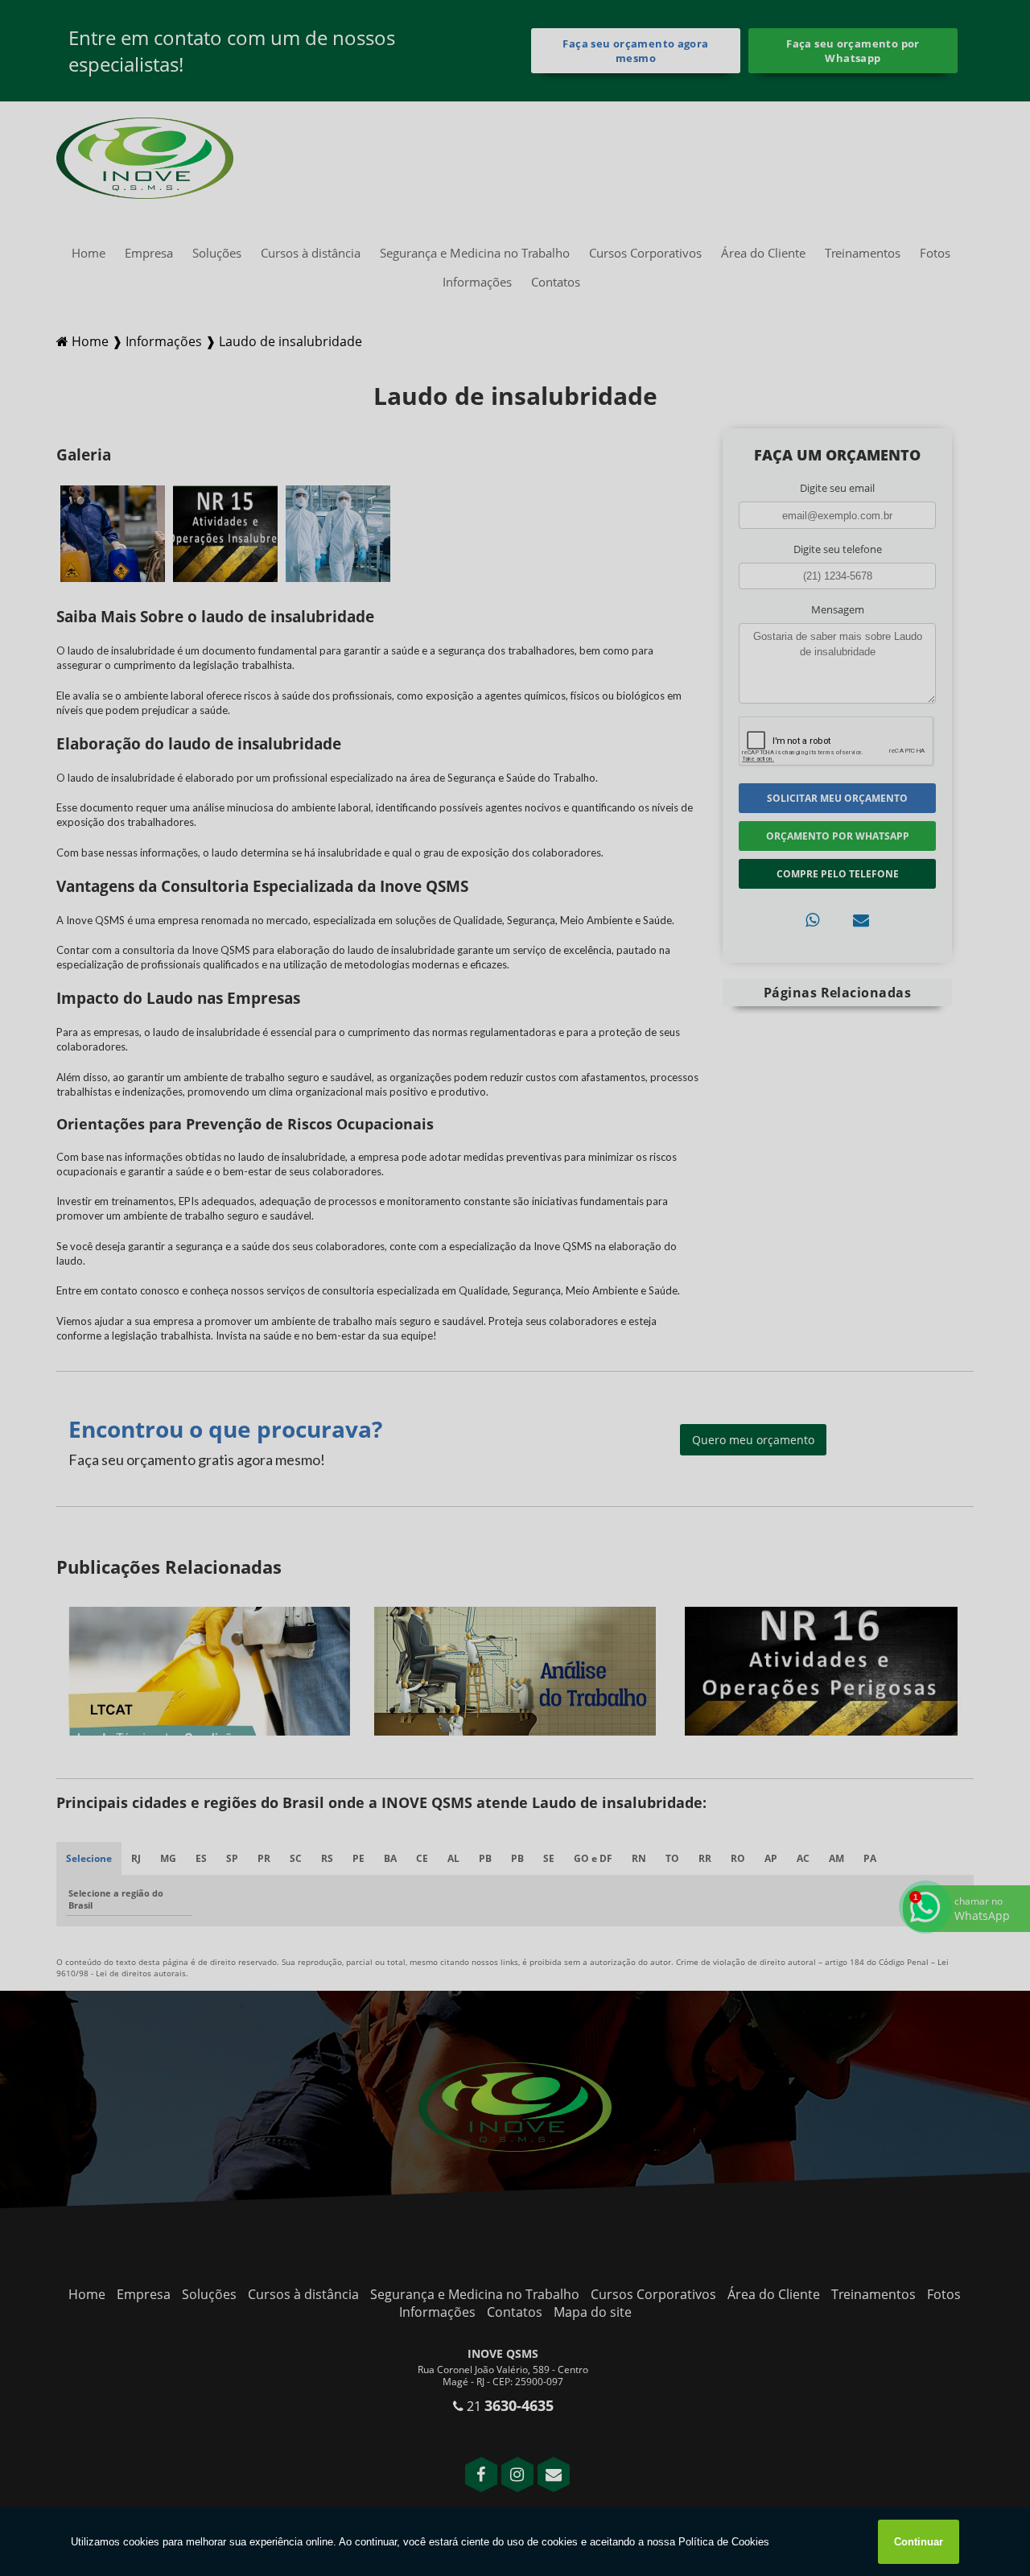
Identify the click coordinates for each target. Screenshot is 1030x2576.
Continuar (919, 2542)
